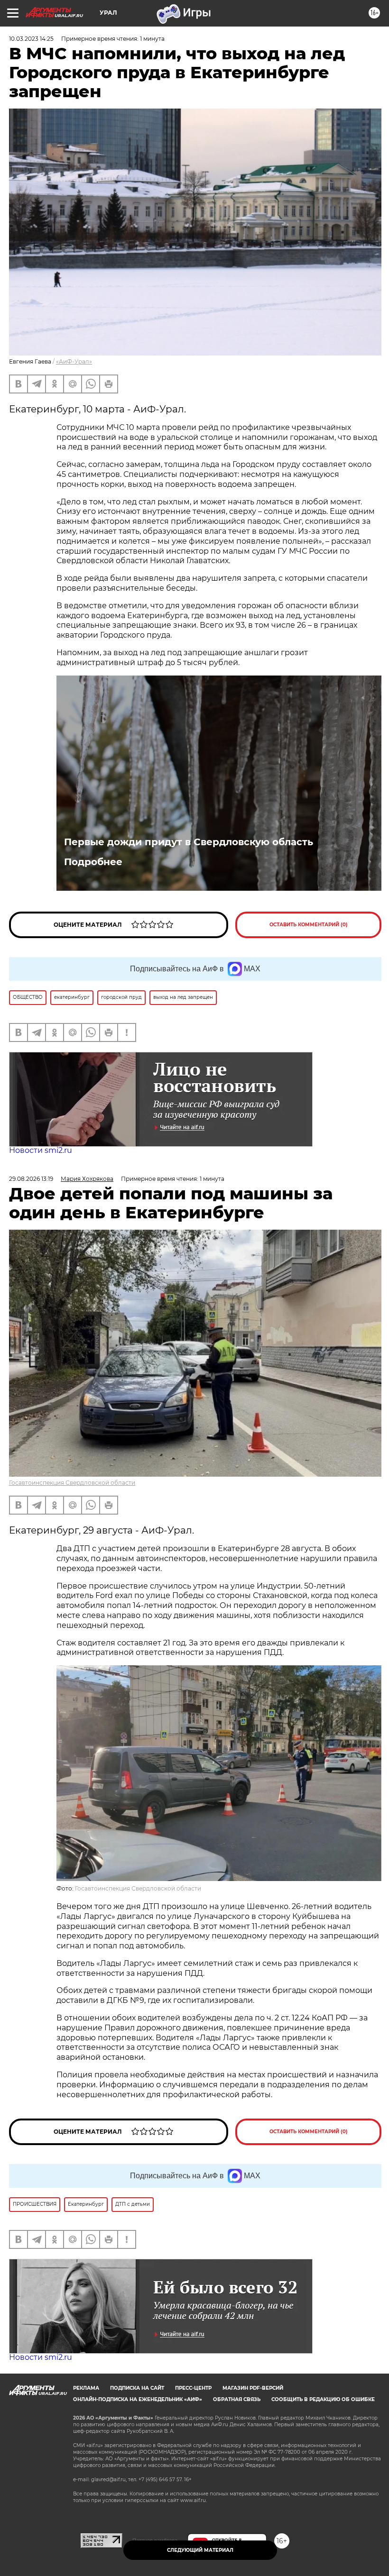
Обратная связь (237, 2399)
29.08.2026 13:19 (31, 1179)
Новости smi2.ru (41, 1150)
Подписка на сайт (137, 2388)
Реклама (86, 2388)
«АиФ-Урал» (74, 361)
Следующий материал (200, 2550)
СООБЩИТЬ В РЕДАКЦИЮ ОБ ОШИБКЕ (323, 2399)
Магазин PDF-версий (253, 2388)
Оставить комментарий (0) (309, 925)
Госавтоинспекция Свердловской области (72, 1483)
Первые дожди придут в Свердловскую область (189, 842)
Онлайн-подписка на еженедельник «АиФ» (138, 2399)
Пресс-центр (193, 2388)
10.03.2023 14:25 (31, 39)
